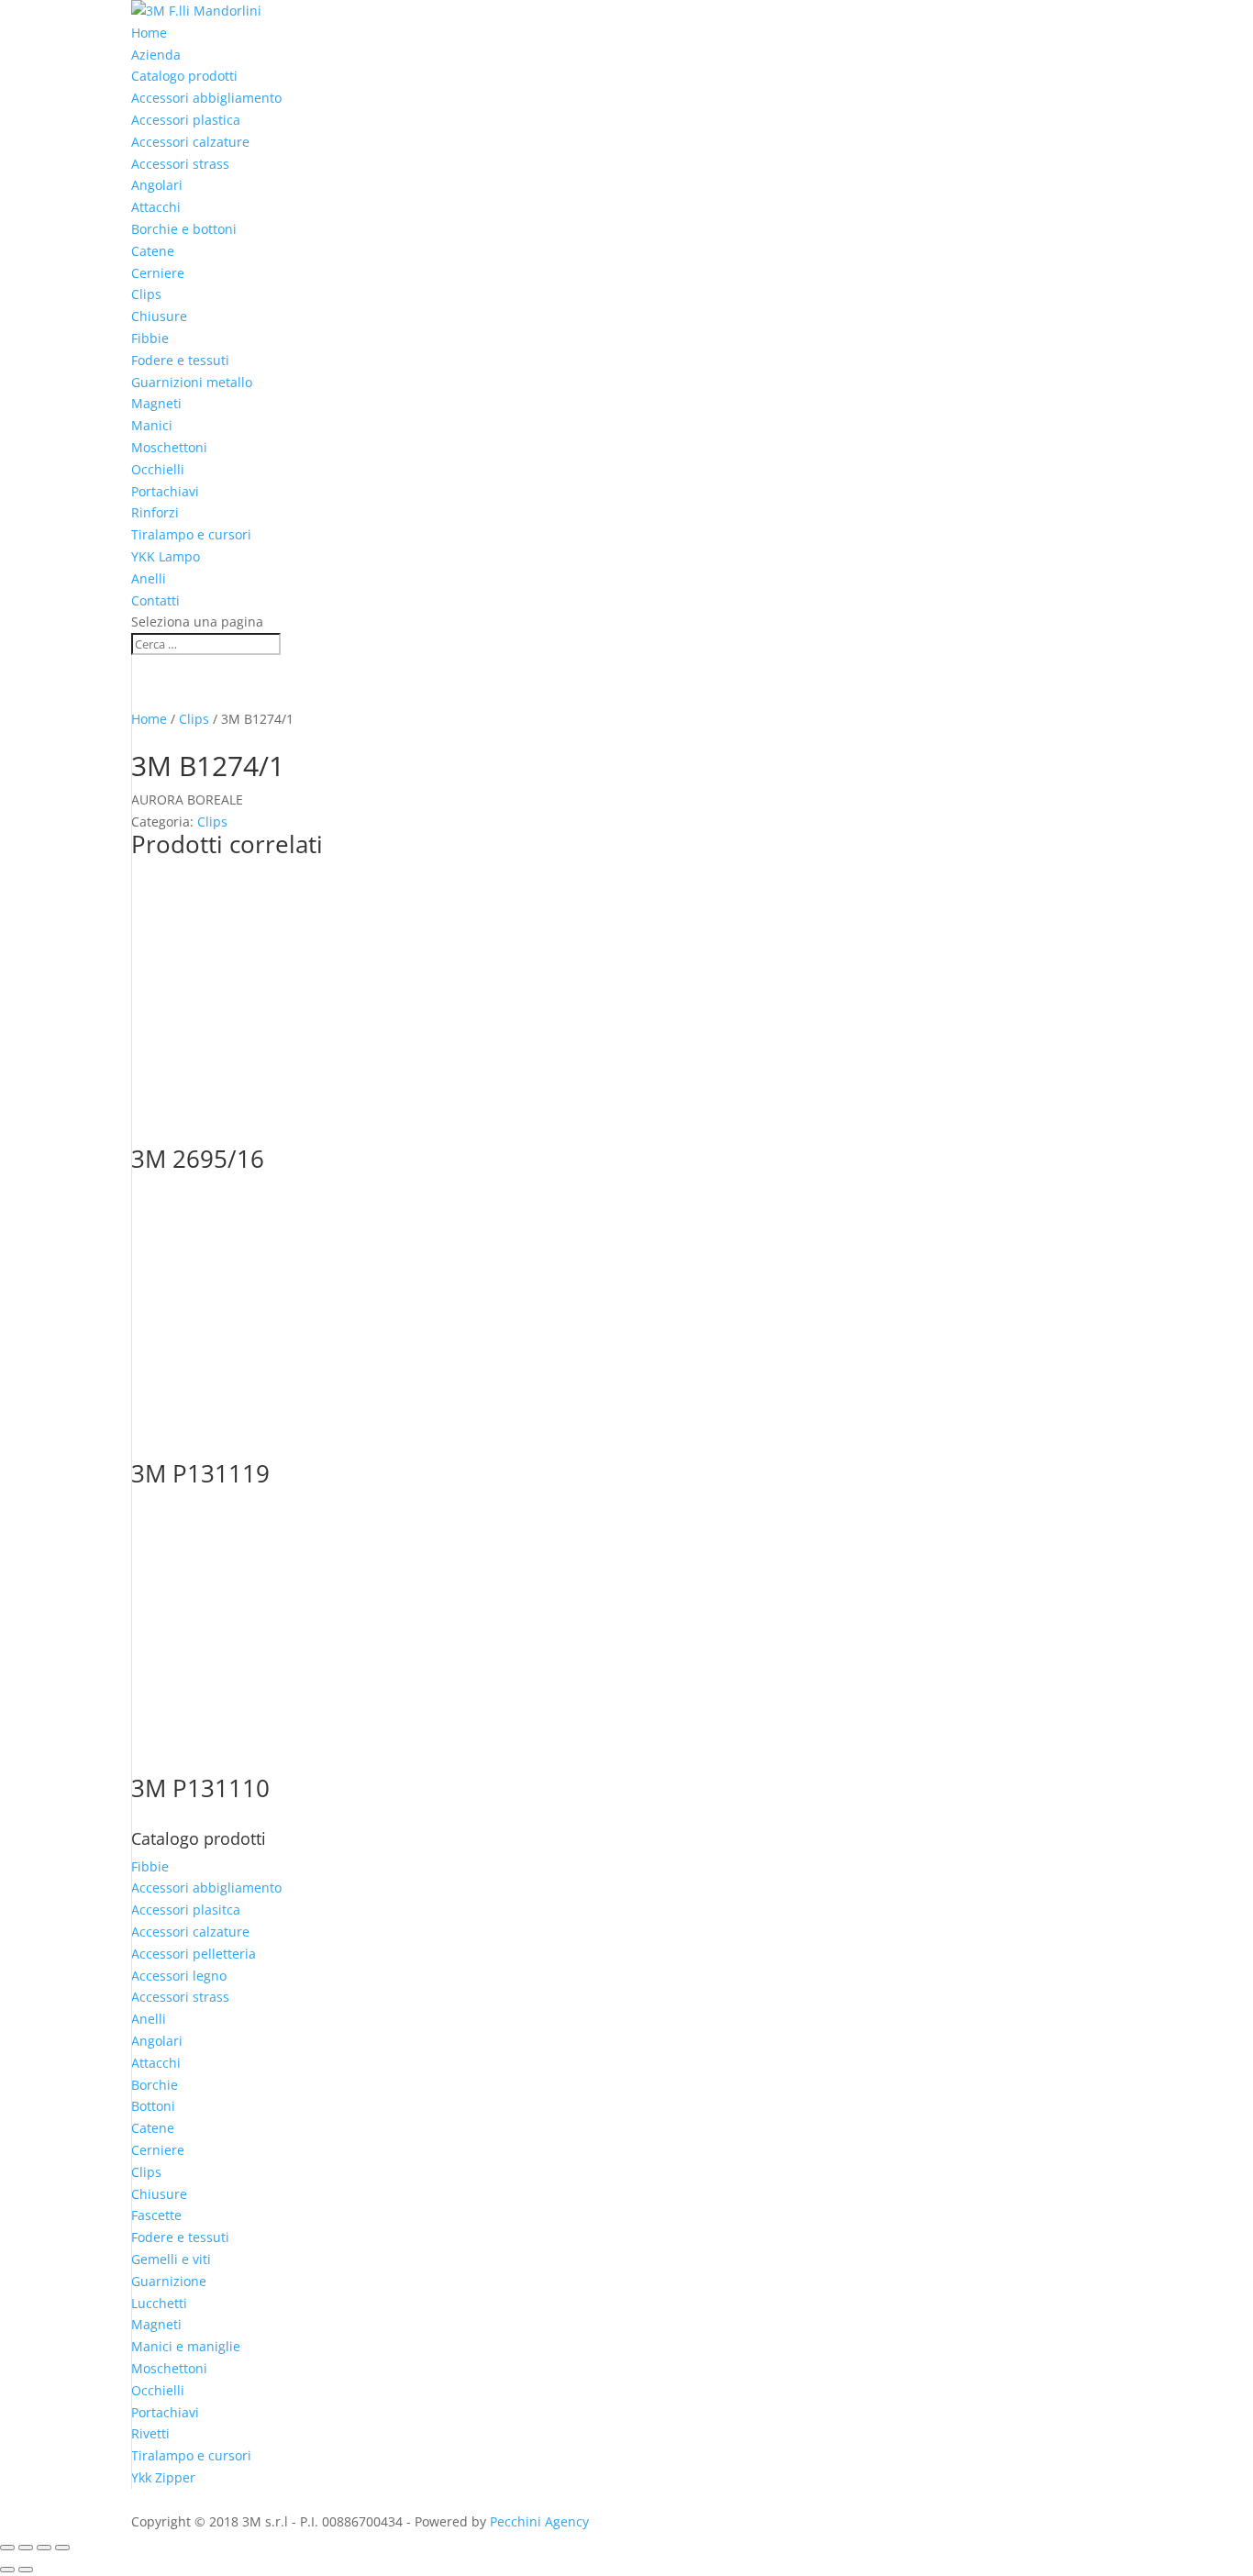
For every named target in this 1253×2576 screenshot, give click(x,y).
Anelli (149, 578)
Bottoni (153, 2106)
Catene (153, 251)
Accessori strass (180, 164)
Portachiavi (165, 491)
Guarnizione (169, 2281)
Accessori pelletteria (194, 1954)
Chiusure (159, 316)
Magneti (156, 403)
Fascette (156, 2215)
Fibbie (150, 338)
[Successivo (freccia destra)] (26, 2570)
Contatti (155, 600)
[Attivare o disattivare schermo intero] (26, 2548)
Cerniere (158, 273)
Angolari (157, 185)
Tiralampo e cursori (191, 534)
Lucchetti (159, 2303)
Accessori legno (179, 1976)
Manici (152, 425)
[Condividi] (44, 2548)
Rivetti (150, 2433)
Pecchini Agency (539, 2521)
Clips (146, 294)
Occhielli (158, 469)
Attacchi (156, 207)
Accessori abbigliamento (206, 98)
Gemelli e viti (171, 2259)
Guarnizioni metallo (192, 382)
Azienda (156, 55)
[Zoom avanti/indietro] (7, 2548)
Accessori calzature (190, 142)
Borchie (155, 2085)
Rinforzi (155, 512)
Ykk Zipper (163, 2477)
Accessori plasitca (186, 1910)
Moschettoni (169, 447)
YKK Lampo (166, 556)
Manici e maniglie (186, 2346)
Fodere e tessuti (180, 360)
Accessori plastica (186, 120)
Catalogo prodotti (184, 76)
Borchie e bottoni (184, 229)
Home (149, 33)
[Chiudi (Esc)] (62, 2548)
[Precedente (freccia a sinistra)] (7, 2570)
